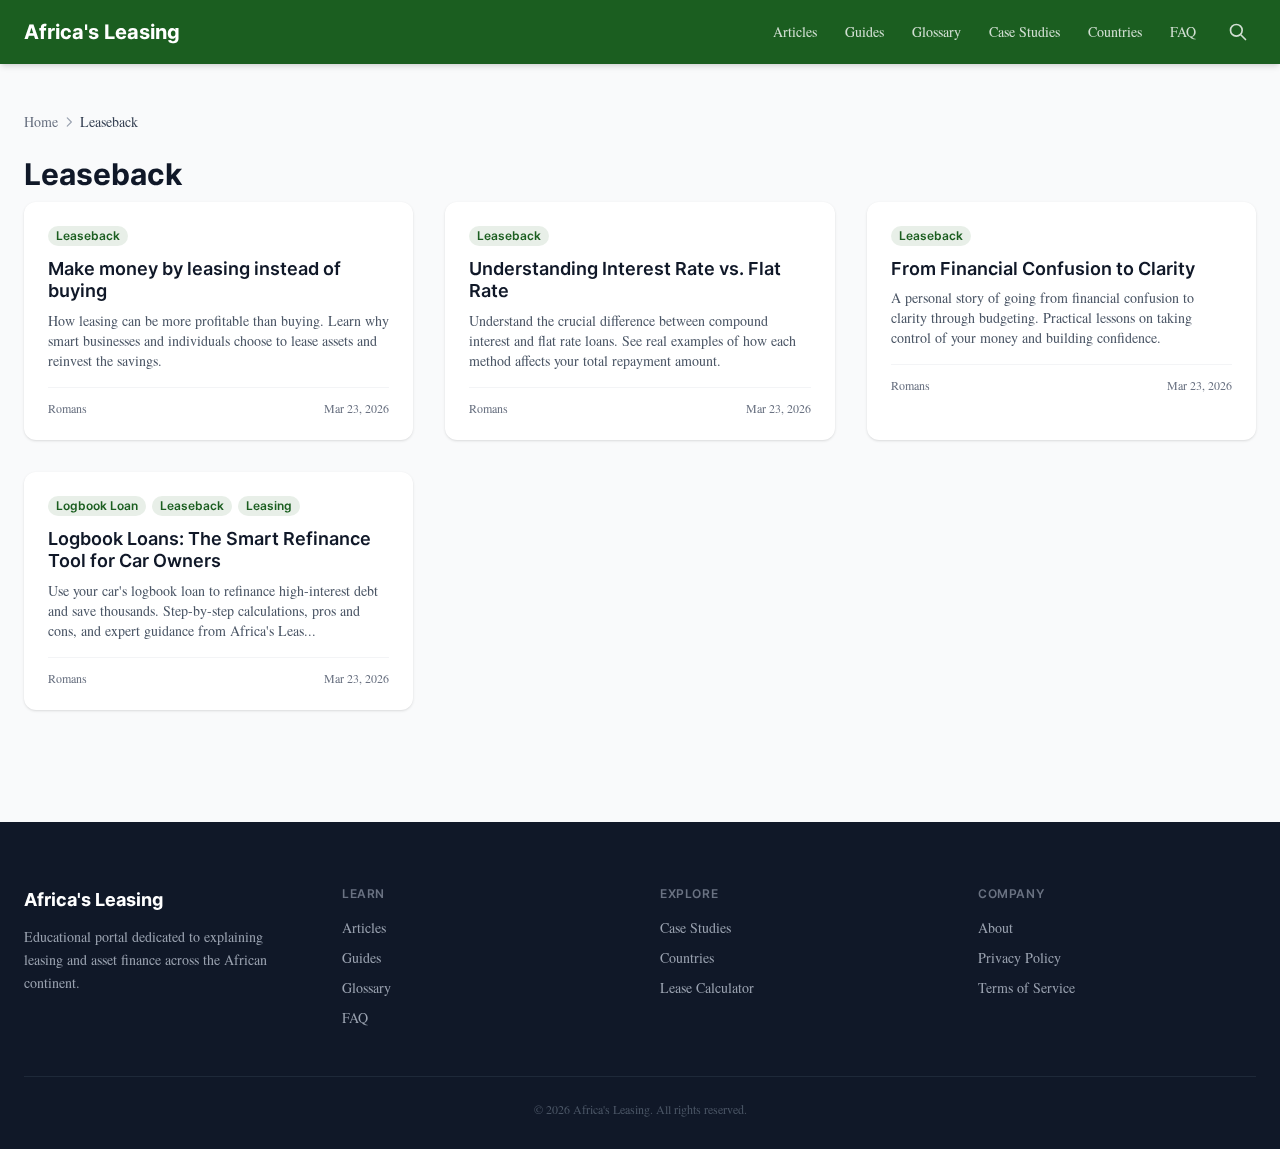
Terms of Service (1026, 987)
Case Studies (1024, 31)
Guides (864, 31)
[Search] (1238, 32)
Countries (1115, 31)
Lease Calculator (707, 987)
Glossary (936, 31)
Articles (795, 31)
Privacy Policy (1019, 957)
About (995, 927)
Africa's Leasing (102, 32)
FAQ (1183, 31)
